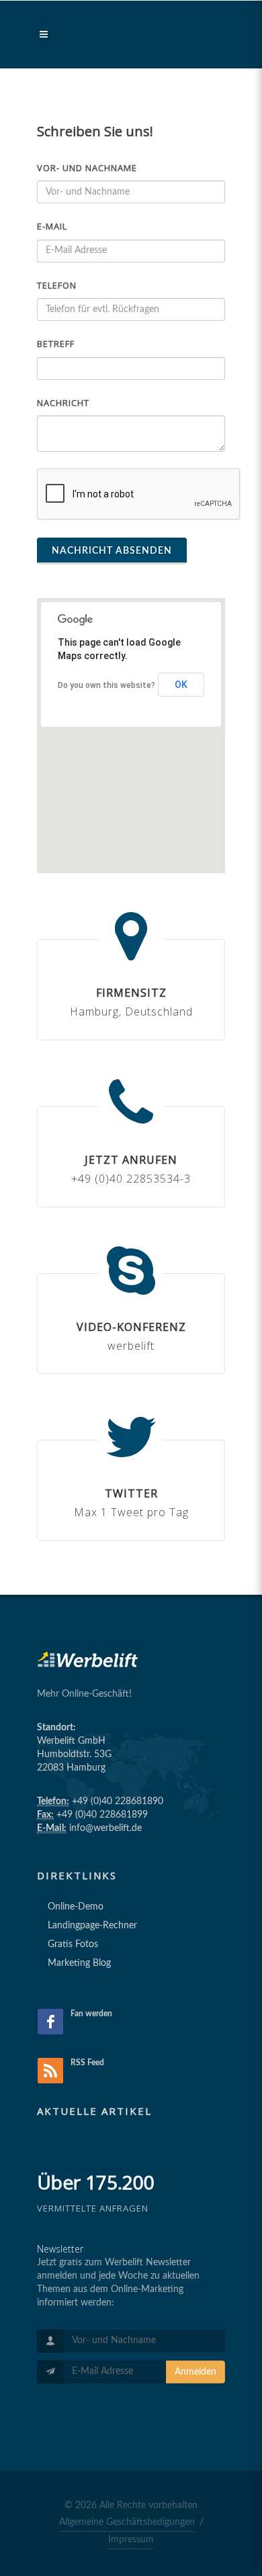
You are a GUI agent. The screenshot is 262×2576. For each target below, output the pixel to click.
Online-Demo (76, 1907)
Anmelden (195, 2372)
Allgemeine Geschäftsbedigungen (127, 2522)
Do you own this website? (106, 685)
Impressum (131, 2540)
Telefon (57, 285)
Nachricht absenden (112, 551)
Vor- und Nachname (87, 168)
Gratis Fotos (73, 1944)
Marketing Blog (79, 1963)
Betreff (56, 344)
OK (181, 685)
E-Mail (52, 226)
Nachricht (63, 403)
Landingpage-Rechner (92, 1926)
